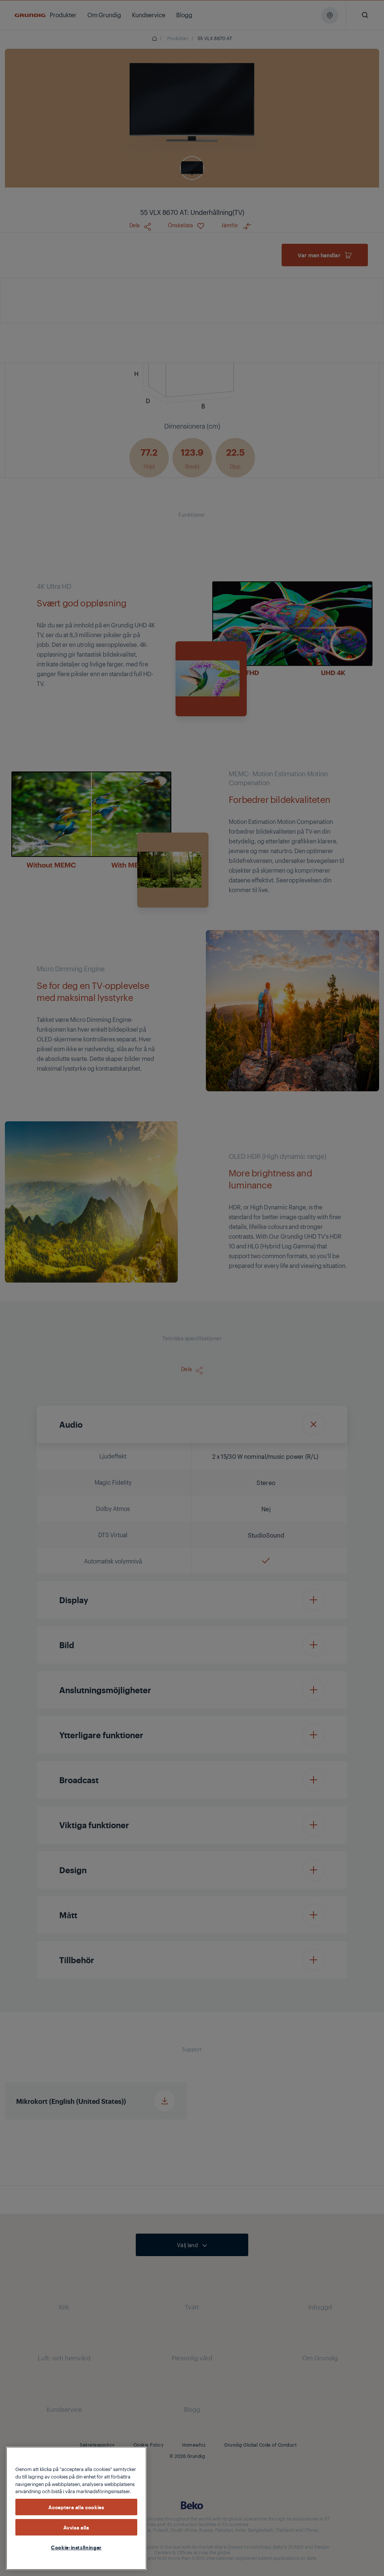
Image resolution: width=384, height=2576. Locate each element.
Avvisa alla (76, 2527)
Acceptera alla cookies (76, 2507)
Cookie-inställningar (76, 2547)
